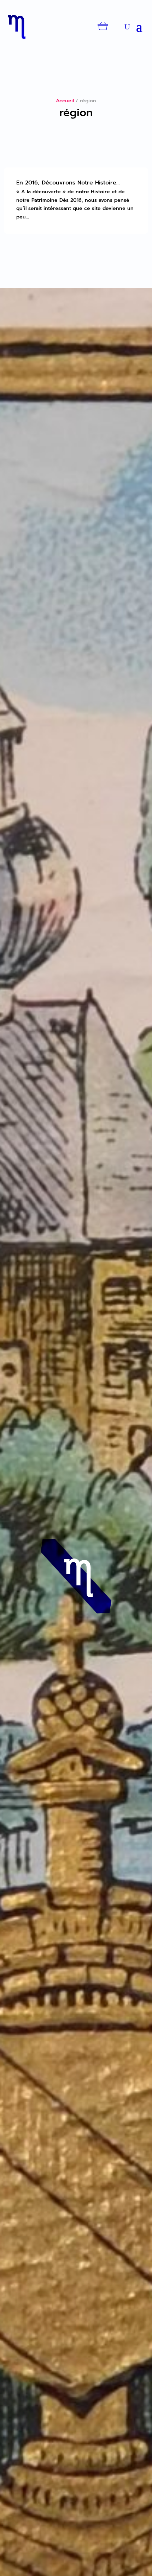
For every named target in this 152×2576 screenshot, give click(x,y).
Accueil (65, 101)
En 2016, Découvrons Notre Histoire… (68, 183)
